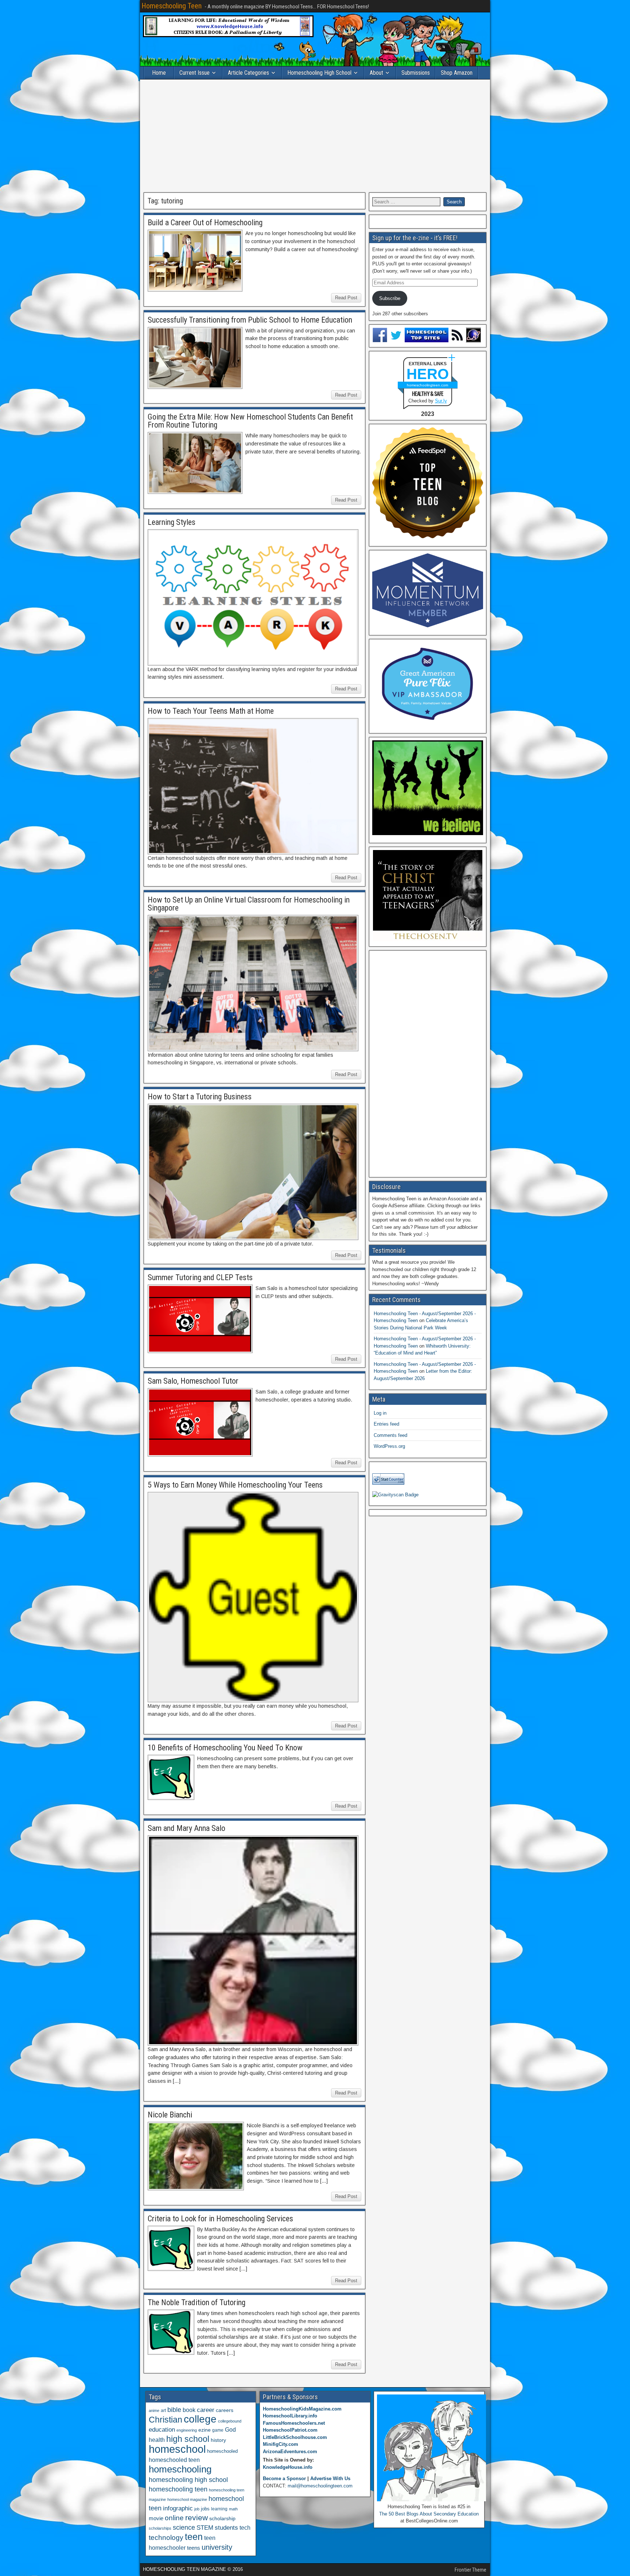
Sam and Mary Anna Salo (186, 1828)
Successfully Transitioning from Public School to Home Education (250, 320)
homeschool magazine (187, 2499)
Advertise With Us (330, 2478)
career (206, 2410)
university (217, 2547)
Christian (166, 2420)
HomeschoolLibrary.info (290, 2416)
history (218, 2440)
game (218, 2430)
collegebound (230, 2421)
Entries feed (386, 1424)
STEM (205, 2528)
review (197, 2518)
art (163, 2411)
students (226, 2528)
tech (245, 2528)
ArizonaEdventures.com (290, 2452)
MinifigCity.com (281, 2444)
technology (166, 2537)
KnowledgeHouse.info (288, 2467)
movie (156, 2518)
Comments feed (390, 1435)
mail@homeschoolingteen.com (320, 2486)
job (197, 2509)
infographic (178, 2508)
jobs (205, 2509)
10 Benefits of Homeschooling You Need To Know (225, 1748)
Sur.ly (441, 401)
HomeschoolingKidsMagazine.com (302, 2409)
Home (159, 73)
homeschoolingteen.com (427, 385)
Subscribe (390, 298)
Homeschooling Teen (172, 6)
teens (194, 2548)
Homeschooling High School (319, 73)
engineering (187, 2430)
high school (188, 2439)
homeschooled (222, 2451)
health (157, 2440)
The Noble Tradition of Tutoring (197, 2302)
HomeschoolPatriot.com (290, 2430)
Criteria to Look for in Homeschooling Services (220, 2219)
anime (154, 2411)
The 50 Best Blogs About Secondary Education (429, 2514)
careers (225, 2410)
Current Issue (195, 73)
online (174, 2518)
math (233, 2509)
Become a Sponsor (284, 2478)
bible (174, 2410)
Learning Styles (172, 522)
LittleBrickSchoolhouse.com (295, 2437)
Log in (380, 1413)
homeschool (177, 2449)
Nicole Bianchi (170, 2115)
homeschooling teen (178, 2489)
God (230, 2430)
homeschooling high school (188, 2480)
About (376, 73)
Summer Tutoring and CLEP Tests (200, 1277)
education (162, 2430)
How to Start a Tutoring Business (200, 1097)
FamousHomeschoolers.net (294, 2423)
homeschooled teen (174, 2460)
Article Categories (248, 73)
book (189, 2410)
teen (194, 2537)
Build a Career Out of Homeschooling (205, 223)
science (184, 2527)
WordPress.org (389, 1446)
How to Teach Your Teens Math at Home (211, 711)
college (200, 2419)
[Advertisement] (315, 136)
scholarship (222, 2519)
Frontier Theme (470, 2570)
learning (219, 2509)
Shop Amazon (457, 73)
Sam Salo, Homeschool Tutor (193, 1381)
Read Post (346, 298)
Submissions (416, 73)
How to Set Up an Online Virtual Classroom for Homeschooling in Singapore (249, 904)
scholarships (160, 2528)
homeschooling (180, 2469)
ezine (205, 2430)
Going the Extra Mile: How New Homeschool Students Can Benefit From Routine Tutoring (250, 421)
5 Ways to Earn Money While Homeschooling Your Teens (235, 1485)
